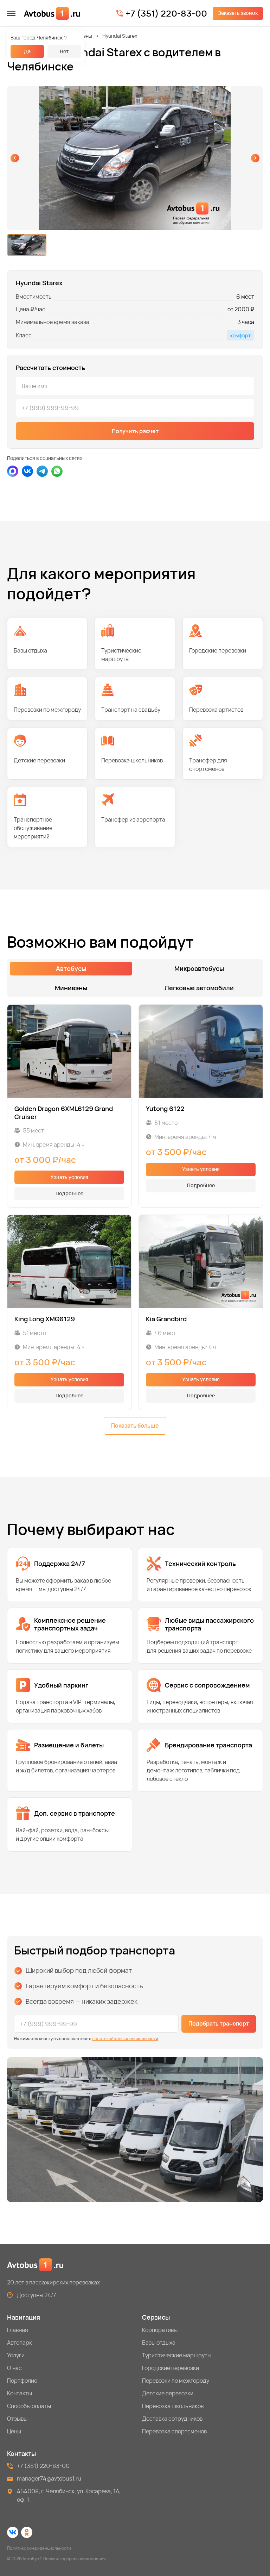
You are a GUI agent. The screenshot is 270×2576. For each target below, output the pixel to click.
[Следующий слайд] (255, 158)
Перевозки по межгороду (176, 2381)
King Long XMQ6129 (45, 1319)
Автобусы (71, 968)
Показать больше (135, 1426)
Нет (64, 51)
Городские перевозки (171, 2368)
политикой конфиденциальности (125, 2038)
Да (27, 51)
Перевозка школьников (173, 2406)
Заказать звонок (238, 13)
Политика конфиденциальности (39, 2548)
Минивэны (80, 36)
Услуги (16, 2355)
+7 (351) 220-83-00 (166, 13)
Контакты (20, 2393)
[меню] (11, 13)
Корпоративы (160, 2330)
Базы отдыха (159, 2343)
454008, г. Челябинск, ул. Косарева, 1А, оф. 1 (69, 2495)
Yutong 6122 (165, 1109)
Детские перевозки (168, 2393)
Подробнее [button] (69, 1193)
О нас (14, 2368)
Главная (18, 2330)
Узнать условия (69, 1177)
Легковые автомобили (199, 988)
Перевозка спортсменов (174, 2431)
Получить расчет (135, 431)
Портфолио (22, 2381)
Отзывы (17, 2419)
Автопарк (20, 2343)
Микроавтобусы (199, 968)
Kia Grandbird (166, 1319)
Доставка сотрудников (172, 2419)
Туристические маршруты (177, 2355)
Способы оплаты (29, 2406)
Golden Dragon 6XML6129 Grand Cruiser (64, 1113)
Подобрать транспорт (219, 2023)
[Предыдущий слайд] (15, 158)
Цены (14, 2431)
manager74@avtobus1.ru (49, 2478)
